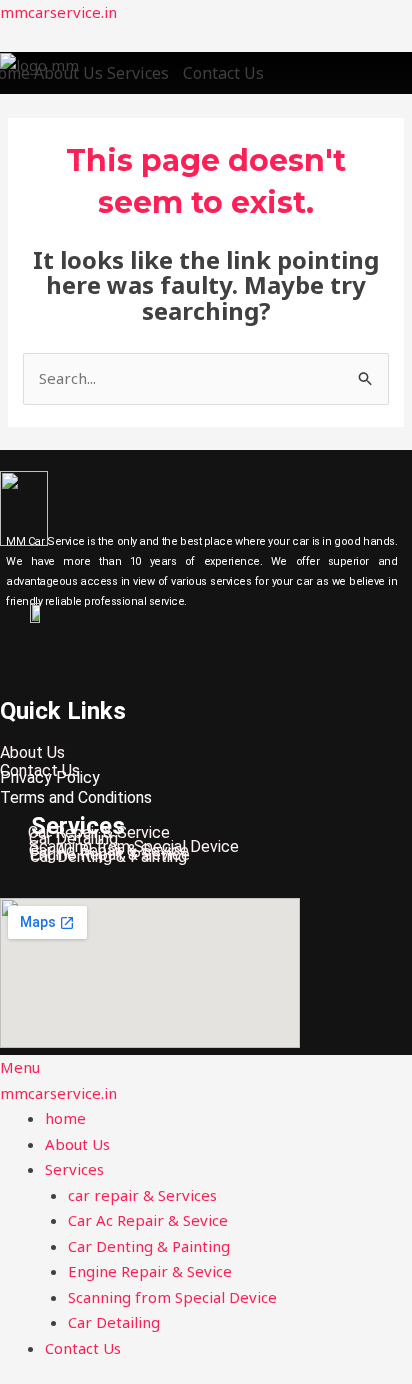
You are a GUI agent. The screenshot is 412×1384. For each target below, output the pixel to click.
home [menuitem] (65, 1118)
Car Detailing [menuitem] (114, 1322)
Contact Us (223, 73)
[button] (143, 73)
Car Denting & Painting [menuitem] (149, 1246)
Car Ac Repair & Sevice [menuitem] (148, 1220)
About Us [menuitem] (77, 1144)
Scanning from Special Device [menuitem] (172, 1297)
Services (138, 73)
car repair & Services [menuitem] (144, 1195)
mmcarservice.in (58, 12)
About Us (68, 73)
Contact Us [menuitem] (83, 1348)
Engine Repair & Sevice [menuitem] (150, 1271)
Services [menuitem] (74, 1169)
